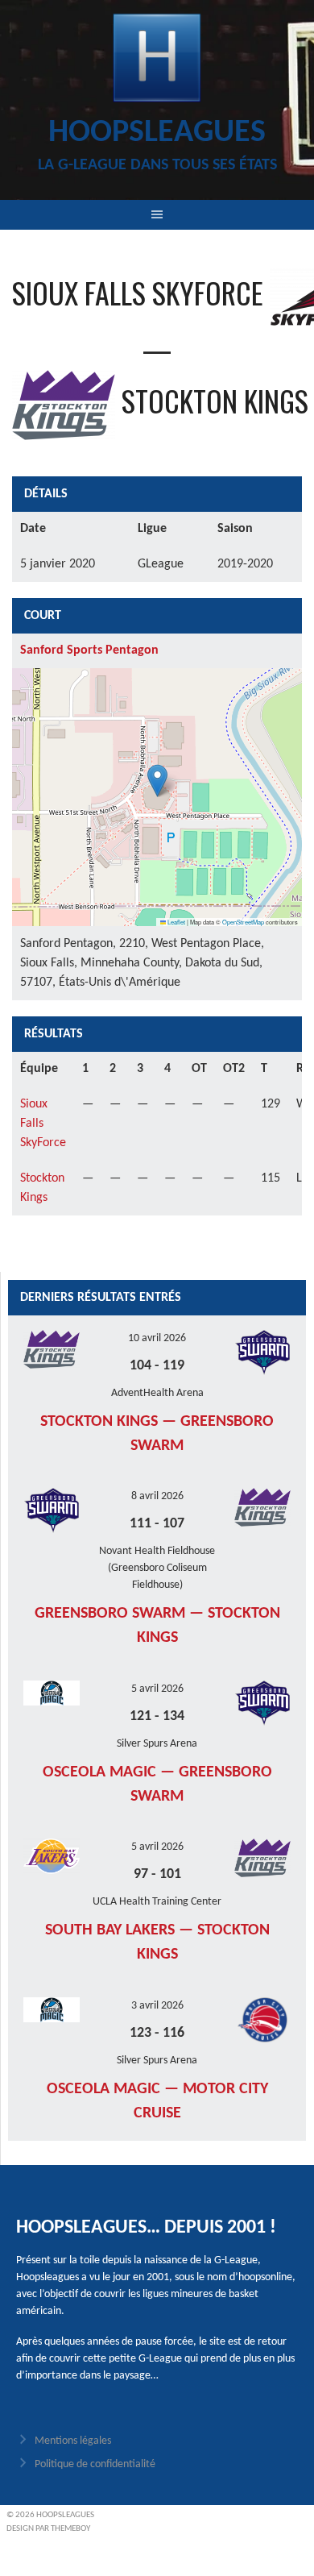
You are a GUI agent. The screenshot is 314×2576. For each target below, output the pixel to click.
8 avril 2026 (157, 1496)
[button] (157, 781)
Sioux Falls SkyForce (43, 1124)
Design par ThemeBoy (48, 2529)
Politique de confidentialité (95, 2464)
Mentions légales (73, 2441)
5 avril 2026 (157, 1689)
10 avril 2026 (157, 1338)
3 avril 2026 (157, 2006)
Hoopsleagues (157, 133)
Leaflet (176, 922)
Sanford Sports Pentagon (89, 650)
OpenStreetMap (243, 922)
